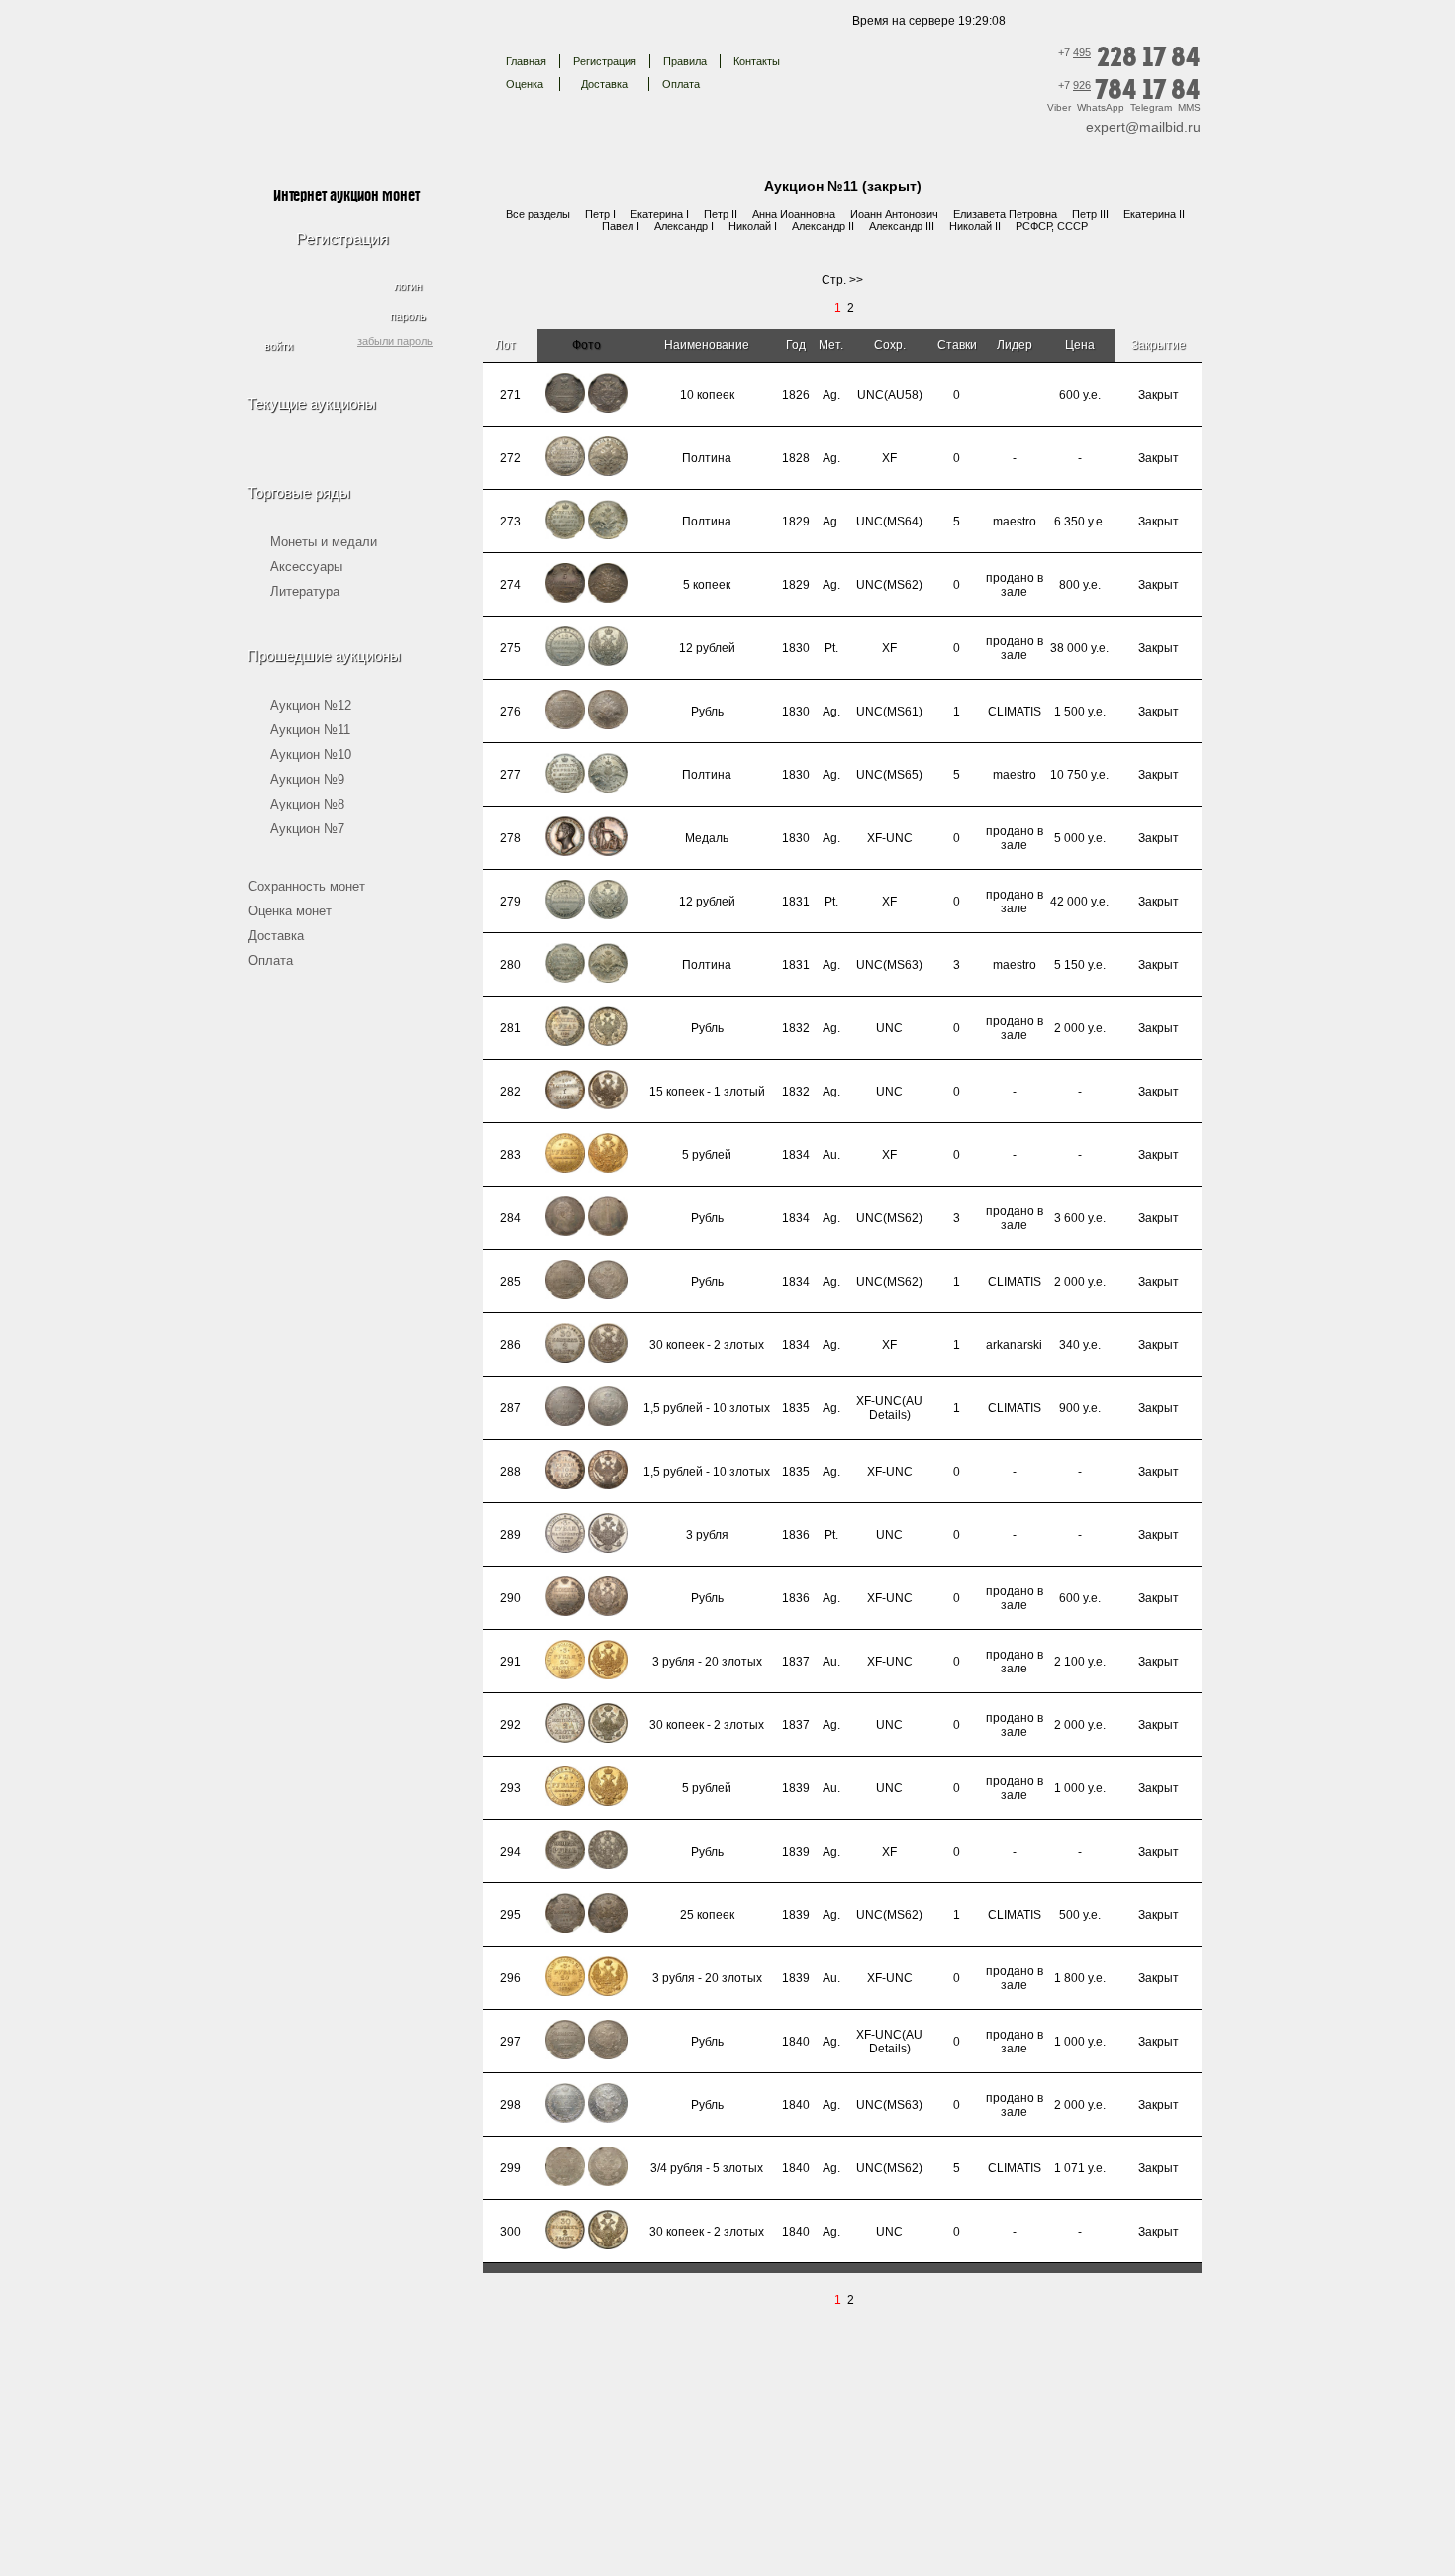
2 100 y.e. (1080, 1662)
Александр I (684, 226)
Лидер (1015, 345)
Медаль (707, 838)
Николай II (975, 226)
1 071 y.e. (1080, 2168)
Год (796, 345)
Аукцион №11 (310, 730)
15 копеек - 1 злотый (707, 1092)
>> (856, 280)
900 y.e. (1080, 1408)
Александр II (823, 226)
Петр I (600, 214)
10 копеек (707, 395)
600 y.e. (1080, 395)
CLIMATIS (1015, 712)
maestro (1015, 522)
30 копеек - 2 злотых (707, 1345)
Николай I (753, 226)
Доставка (604, 84)
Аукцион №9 (307, 779)
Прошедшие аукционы (324, 656)
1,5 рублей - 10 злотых (707, 1408)
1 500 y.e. (1080, 712)
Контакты (757, 61)
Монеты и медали (324, 542)
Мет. (831, 345)
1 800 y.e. (1080, 1978)
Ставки (957, 345)
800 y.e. (1080, 585)
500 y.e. (1080, 1915)
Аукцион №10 (311, 755)
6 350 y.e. (1080, 522)
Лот (507, 345)
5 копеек (707, 585)
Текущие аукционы (312, 403)
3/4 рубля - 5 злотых (707, 2168)
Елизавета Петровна (1005, 214)
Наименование (707, 345)
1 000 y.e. (1080, 1788)
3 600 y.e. (1080, 1218)
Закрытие (1159, 345)
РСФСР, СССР (1052, 226)
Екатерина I (660, 214)
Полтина (707, 458)
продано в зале (1015, 585)
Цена (1080, 345)
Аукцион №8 (307, 804)
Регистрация (605, 61)
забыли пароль (395, 341)
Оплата (681, 84)
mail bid (345, 74)
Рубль (707, 712)
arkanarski (1014, 1345)
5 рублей (707, 1155)
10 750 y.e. (1079, 775)
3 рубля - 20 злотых (707, 1662)
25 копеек (707, 1915)
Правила (685, 61)
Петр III (1090, 214)
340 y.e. (1080, 1345)
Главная (526, 61)
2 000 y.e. (1080, 1028)
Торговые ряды (299, 492)
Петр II (721, 214)
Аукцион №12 (311, 705)
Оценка (525, 84)
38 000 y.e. (1079, 648)
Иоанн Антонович (894, 214)
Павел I (621, 226)
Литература (305, 591)
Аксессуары (306, 567)
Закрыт (1159, 395)
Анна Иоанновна (794, 214)
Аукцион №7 (307, 829)
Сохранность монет (307, 886)
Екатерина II (1154, 214)
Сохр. (890, 345)
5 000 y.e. (1080, 838)
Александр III (902, 226)
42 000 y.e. (1079, 902)
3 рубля (707, 1535)
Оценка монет (290, 911)
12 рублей (707, 648)
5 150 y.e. (1080, 965)
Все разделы (538, 214)
